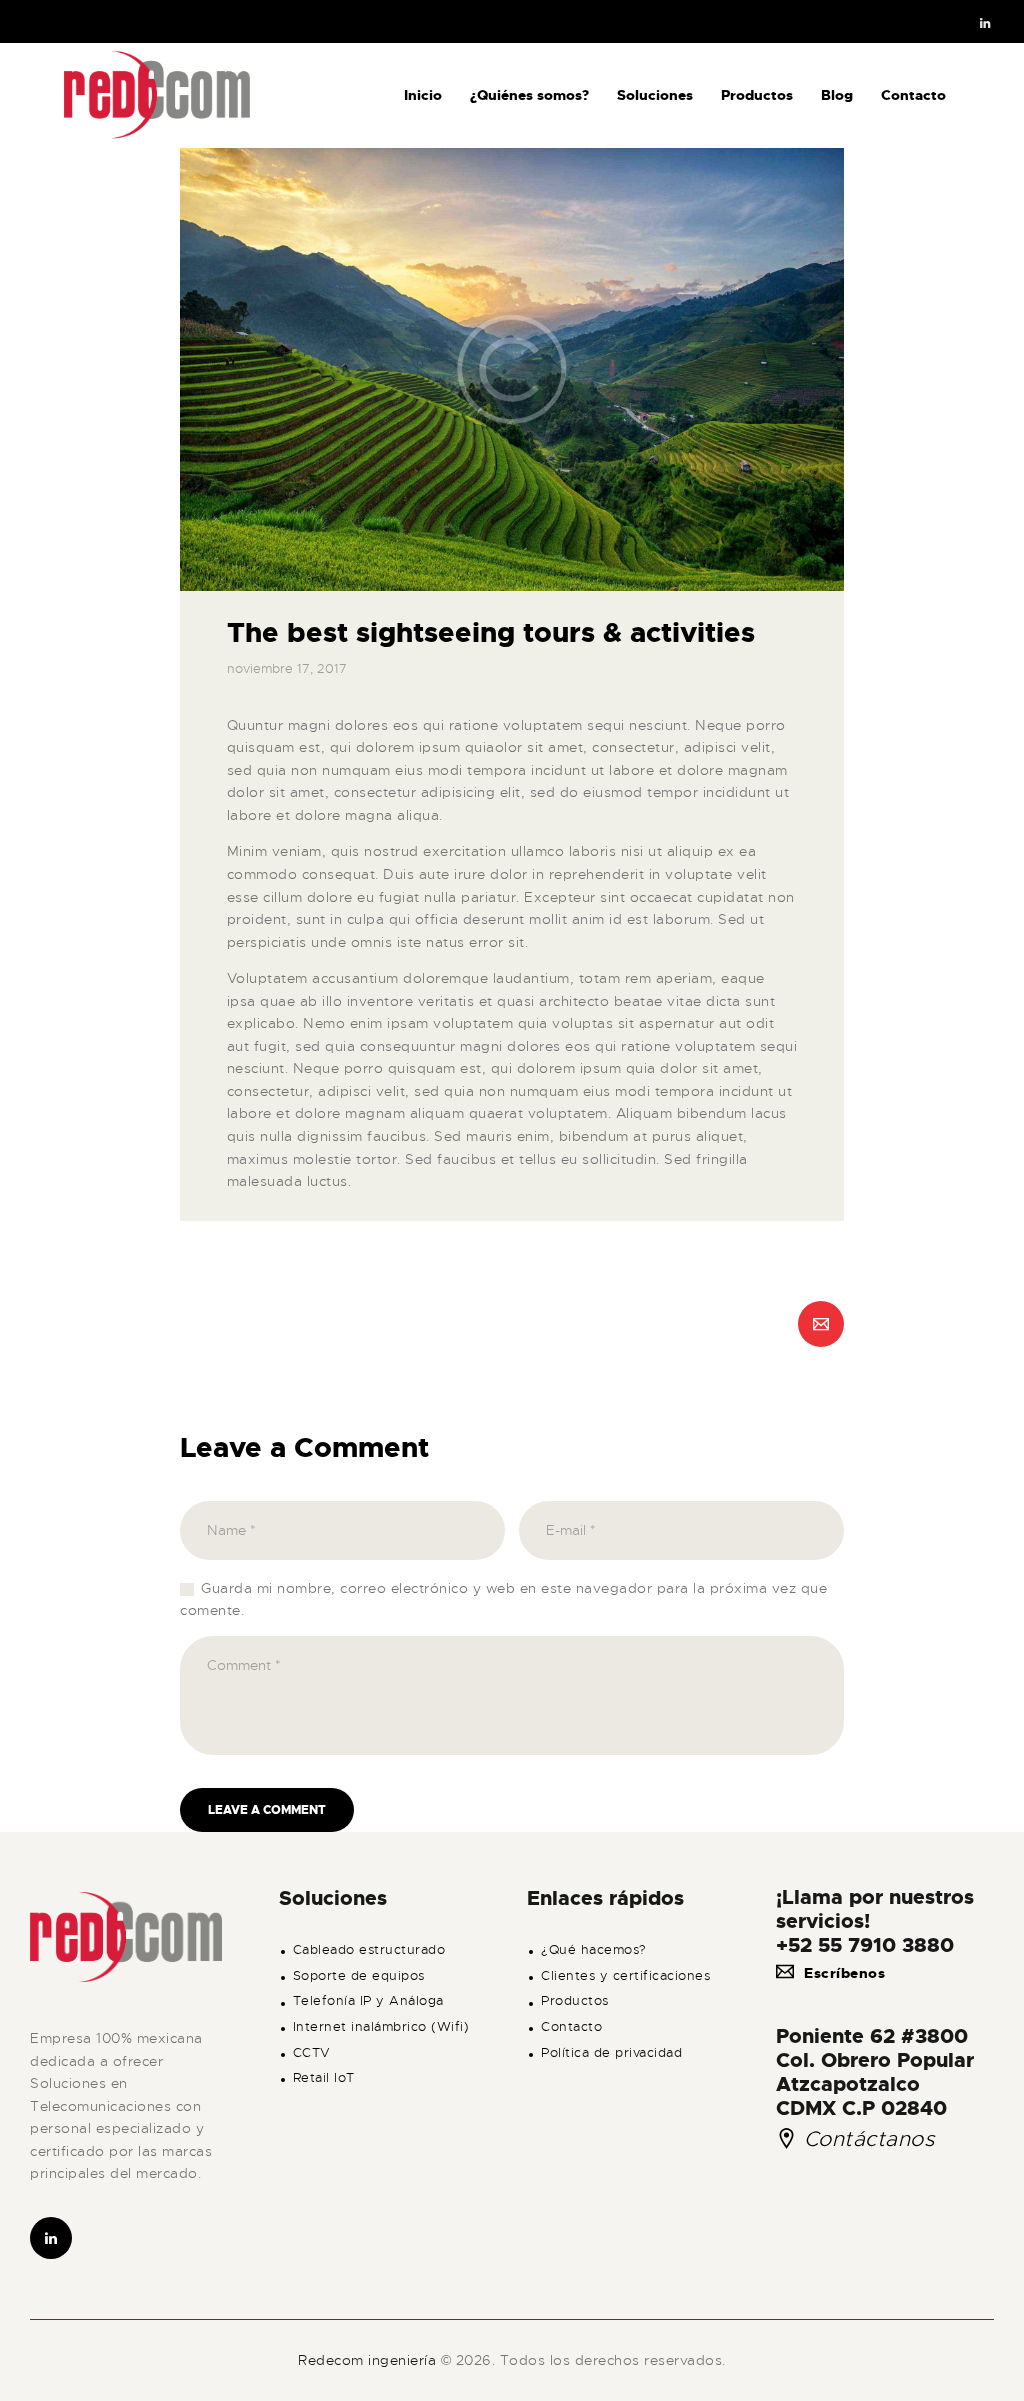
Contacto (571, 2027)
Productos (575, 2001)
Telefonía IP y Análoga (368, 2001)
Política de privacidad (611, 2053)
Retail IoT (324, 2078)
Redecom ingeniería (369, 2360)
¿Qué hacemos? (594, 1950)
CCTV (312, 2053)
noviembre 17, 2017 (287, 668)
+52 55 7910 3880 (865, 1945)
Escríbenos (844, 1973)
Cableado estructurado (369, 1950)
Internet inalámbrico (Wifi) (381, 2027)
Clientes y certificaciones (625, 1976)
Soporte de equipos (359, 1976)
